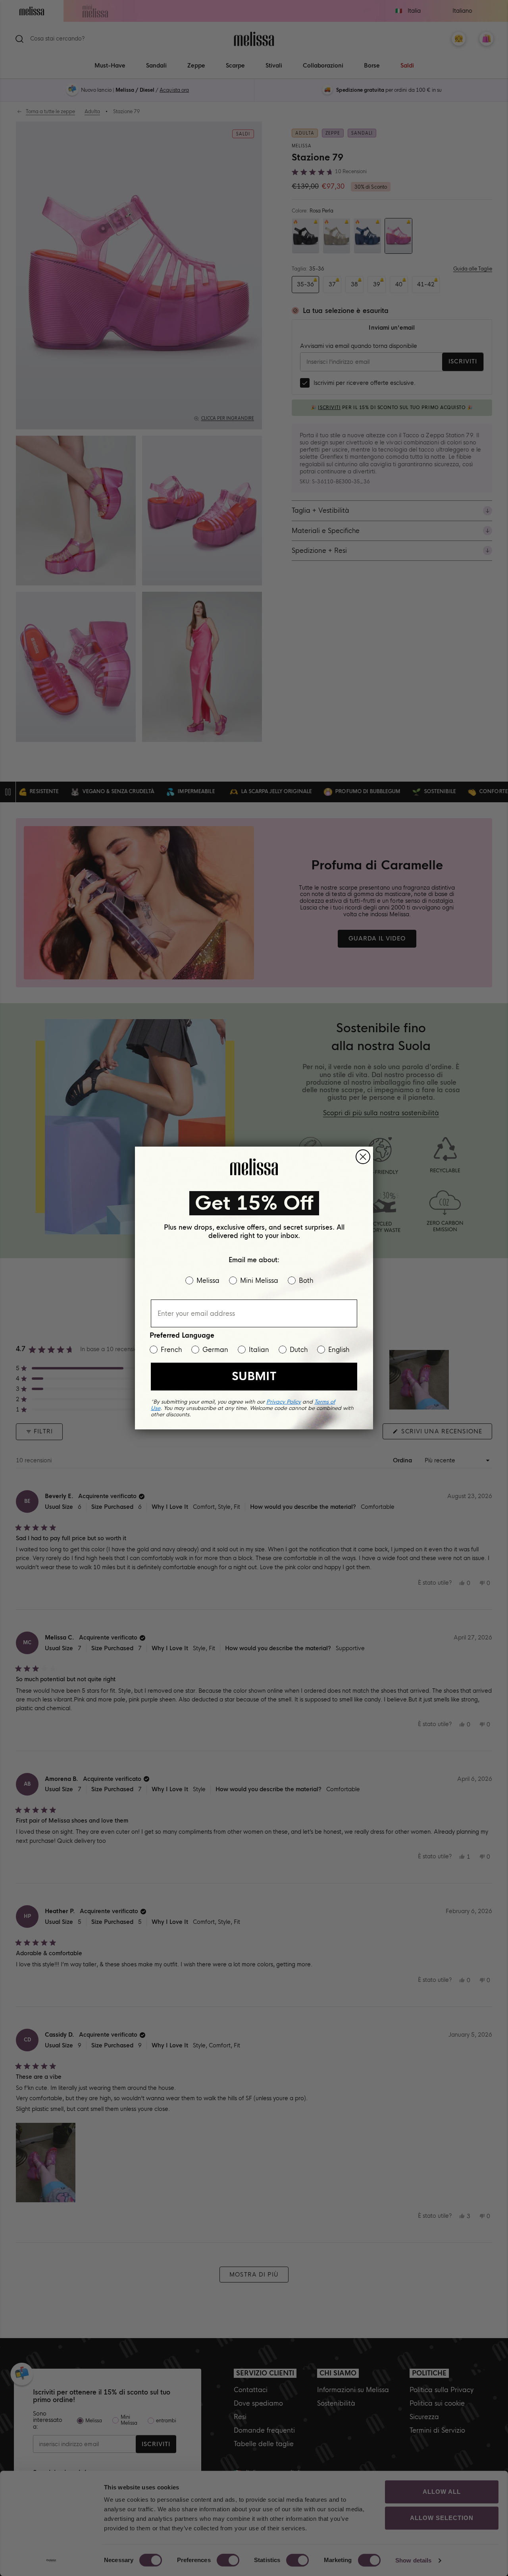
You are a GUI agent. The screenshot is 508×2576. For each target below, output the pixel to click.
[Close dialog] (363, 1157)
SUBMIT (254, 1376)
